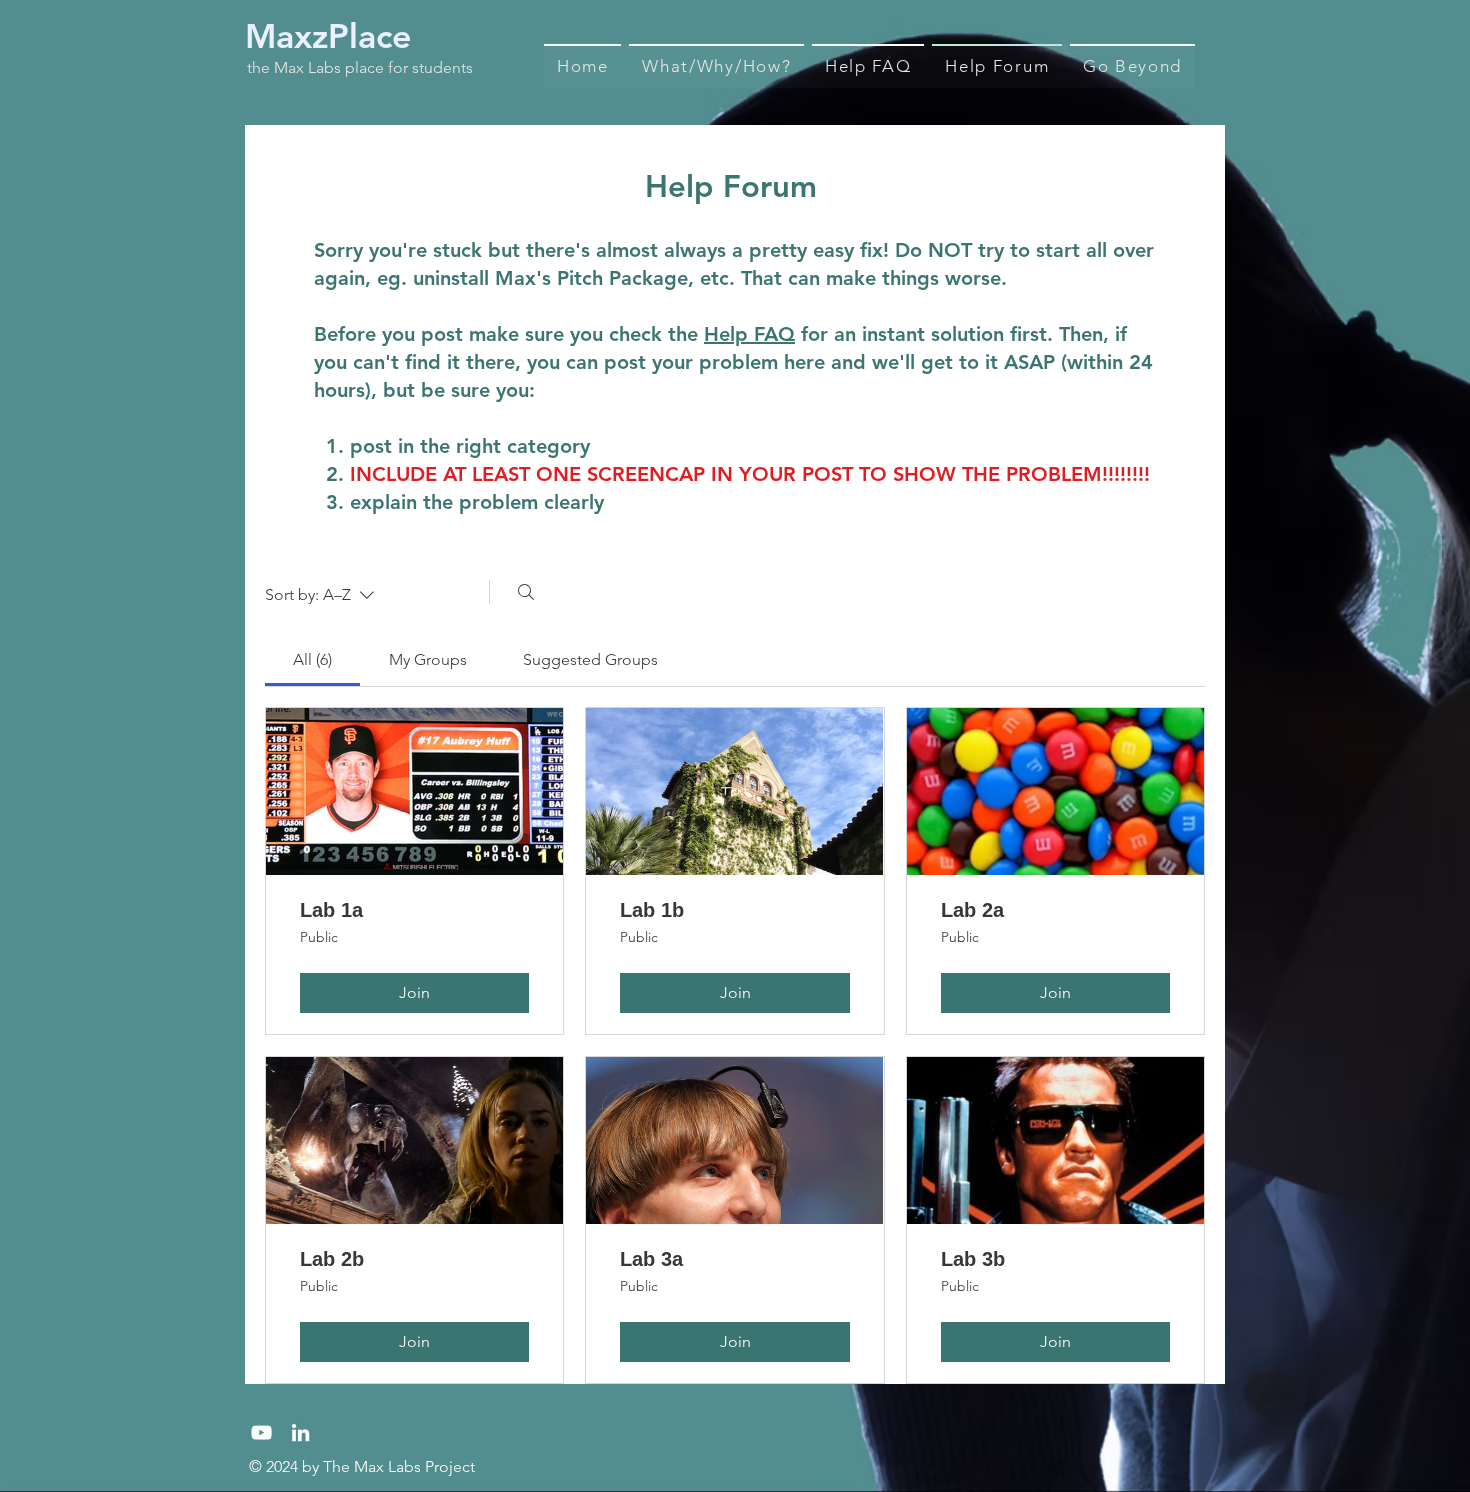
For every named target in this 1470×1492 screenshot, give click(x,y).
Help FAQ (749, 334)
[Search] (526, 592)
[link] (312, 659)
